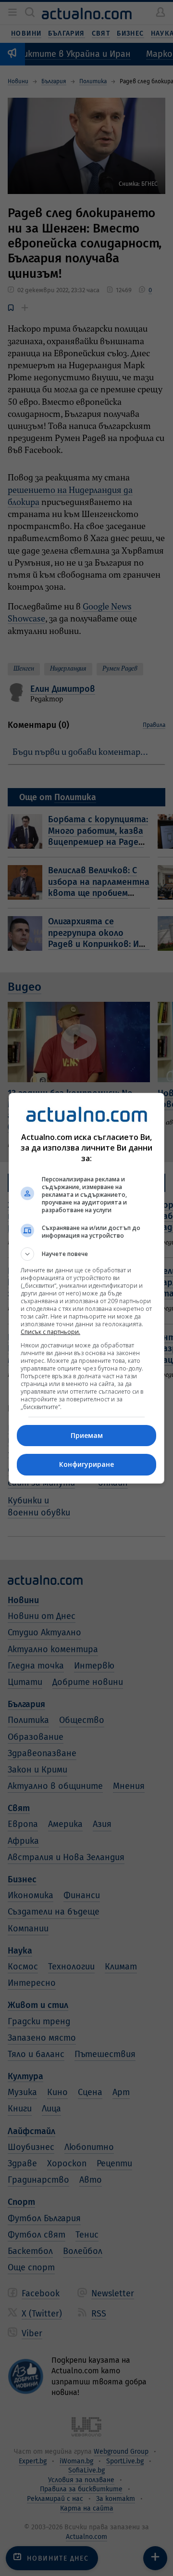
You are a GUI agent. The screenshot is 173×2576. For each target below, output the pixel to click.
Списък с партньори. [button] (50, 1332)
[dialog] (86, 1288)
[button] (86, 1254)
